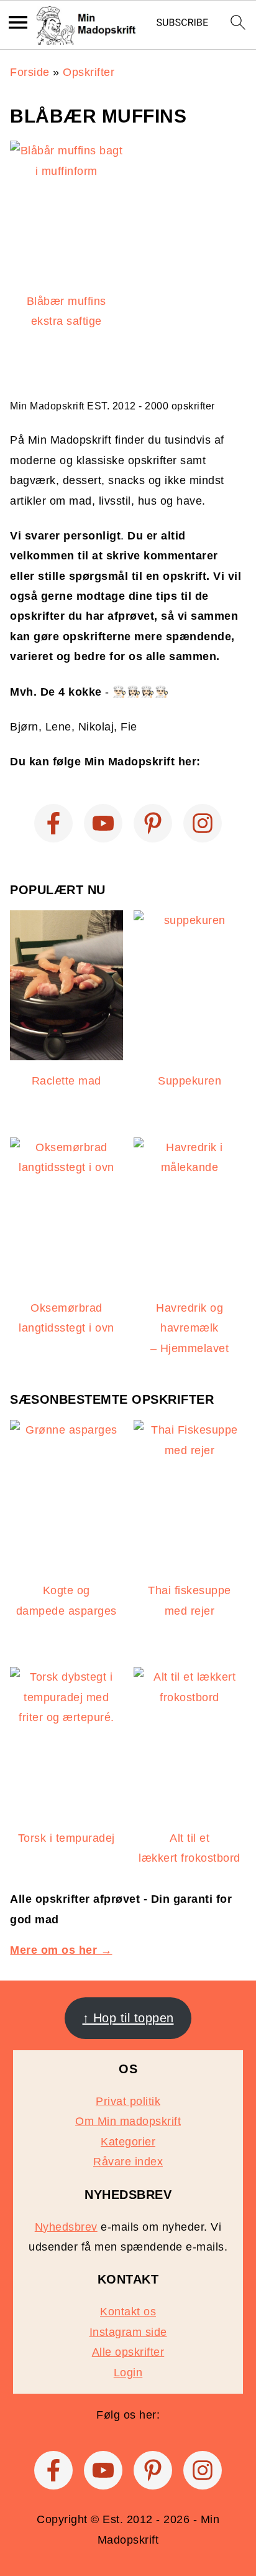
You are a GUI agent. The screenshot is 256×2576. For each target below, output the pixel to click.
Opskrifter (89, 72)
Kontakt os (128, 2312)
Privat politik (128, 2101)
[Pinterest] (153, 823)
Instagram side (128, 2332)
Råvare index (128, 2162)
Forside (30, 72)
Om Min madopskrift (128, 2121)
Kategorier (128, 2142)
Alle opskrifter (128, 2352)
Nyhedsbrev (66, 2227)
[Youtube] (103, 823)
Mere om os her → (61, 1950)
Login (128, 2373)
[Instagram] (203, 823)
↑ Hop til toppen (128, 2018)
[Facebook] (53, 823)
